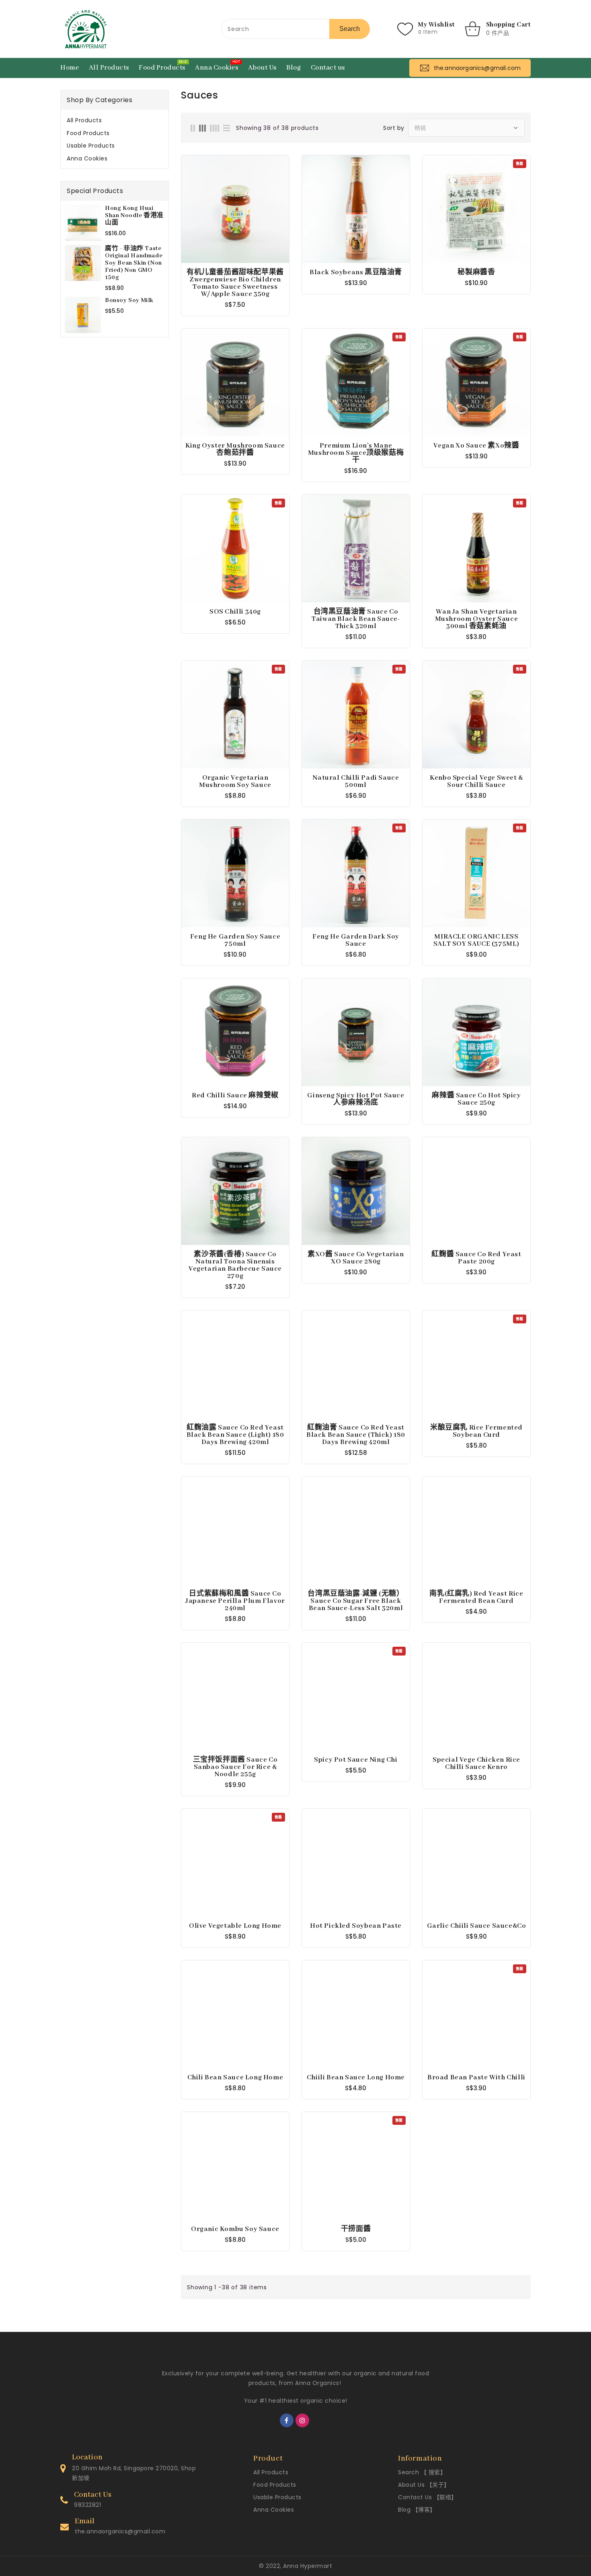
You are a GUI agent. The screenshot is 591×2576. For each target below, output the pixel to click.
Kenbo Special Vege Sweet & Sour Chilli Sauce (476, 782)
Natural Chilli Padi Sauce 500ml (356, 782)
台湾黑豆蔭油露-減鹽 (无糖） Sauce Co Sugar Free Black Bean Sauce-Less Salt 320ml (356, 1601)
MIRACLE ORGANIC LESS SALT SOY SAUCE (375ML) (476, 941)
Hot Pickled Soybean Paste (356, 1926)
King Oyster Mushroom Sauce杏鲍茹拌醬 (235, 450)
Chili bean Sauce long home (235, 2078)
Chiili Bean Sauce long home (356, 2078)
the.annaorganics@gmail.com (120, 2531)
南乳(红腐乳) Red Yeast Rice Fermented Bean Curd (476, 1598)
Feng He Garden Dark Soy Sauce (356, 941)
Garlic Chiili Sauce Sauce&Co (477, 1926)
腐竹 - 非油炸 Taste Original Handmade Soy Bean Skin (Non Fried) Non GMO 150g (134, 263)
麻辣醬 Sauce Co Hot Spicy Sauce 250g (476, 1099)
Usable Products (91, 146)
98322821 (87, 2505)
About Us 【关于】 (424, 2485)
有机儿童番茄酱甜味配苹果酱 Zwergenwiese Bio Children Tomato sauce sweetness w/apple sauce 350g (235, 283)
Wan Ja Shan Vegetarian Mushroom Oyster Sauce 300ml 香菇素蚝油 (477, 619)
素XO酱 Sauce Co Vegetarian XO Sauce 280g (356, 1258)
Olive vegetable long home (235, 1926)
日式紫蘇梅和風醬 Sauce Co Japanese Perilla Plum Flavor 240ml (235, 1601)
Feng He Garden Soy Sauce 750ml (235, 941)
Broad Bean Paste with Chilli (476, 2078)
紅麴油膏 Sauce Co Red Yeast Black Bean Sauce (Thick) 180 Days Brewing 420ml (356, 1435)
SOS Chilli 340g (235, 612)
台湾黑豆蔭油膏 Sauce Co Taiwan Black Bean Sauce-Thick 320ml (356, 619)
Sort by (394, 128)
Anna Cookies (87, 158)
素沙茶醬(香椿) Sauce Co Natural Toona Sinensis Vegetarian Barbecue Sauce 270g (235, 1265)
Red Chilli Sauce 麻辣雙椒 (235, 1096)
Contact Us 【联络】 (428, 2497)
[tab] (115, 120)
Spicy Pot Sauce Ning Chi (356, 1760)
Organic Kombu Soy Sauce (235, 2229)
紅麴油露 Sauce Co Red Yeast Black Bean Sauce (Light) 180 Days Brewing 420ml (235, 1435)
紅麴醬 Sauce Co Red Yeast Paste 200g (476, 1258)
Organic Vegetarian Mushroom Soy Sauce (235, 782)
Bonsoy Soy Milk (129, 300)
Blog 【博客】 (417, 2510)
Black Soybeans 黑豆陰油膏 (356, 273)
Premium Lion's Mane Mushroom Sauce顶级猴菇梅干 (356, 453)
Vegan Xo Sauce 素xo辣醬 (476, 446)
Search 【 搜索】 (422, 2472)
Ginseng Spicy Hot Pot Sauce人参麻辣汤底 (356, 1099)
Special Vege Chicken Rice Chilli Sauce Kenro (476, 1764)
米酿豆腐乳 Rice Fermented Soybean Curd (476, 1432)
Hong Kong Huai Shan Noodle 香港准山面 (134, 216)
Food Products (88, 133)
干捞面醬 (356, 2229)
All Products (84, 120)
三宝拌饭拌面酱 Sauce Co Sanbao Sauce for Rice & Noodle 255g (235, 1767)
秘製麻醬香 (476, 273)
